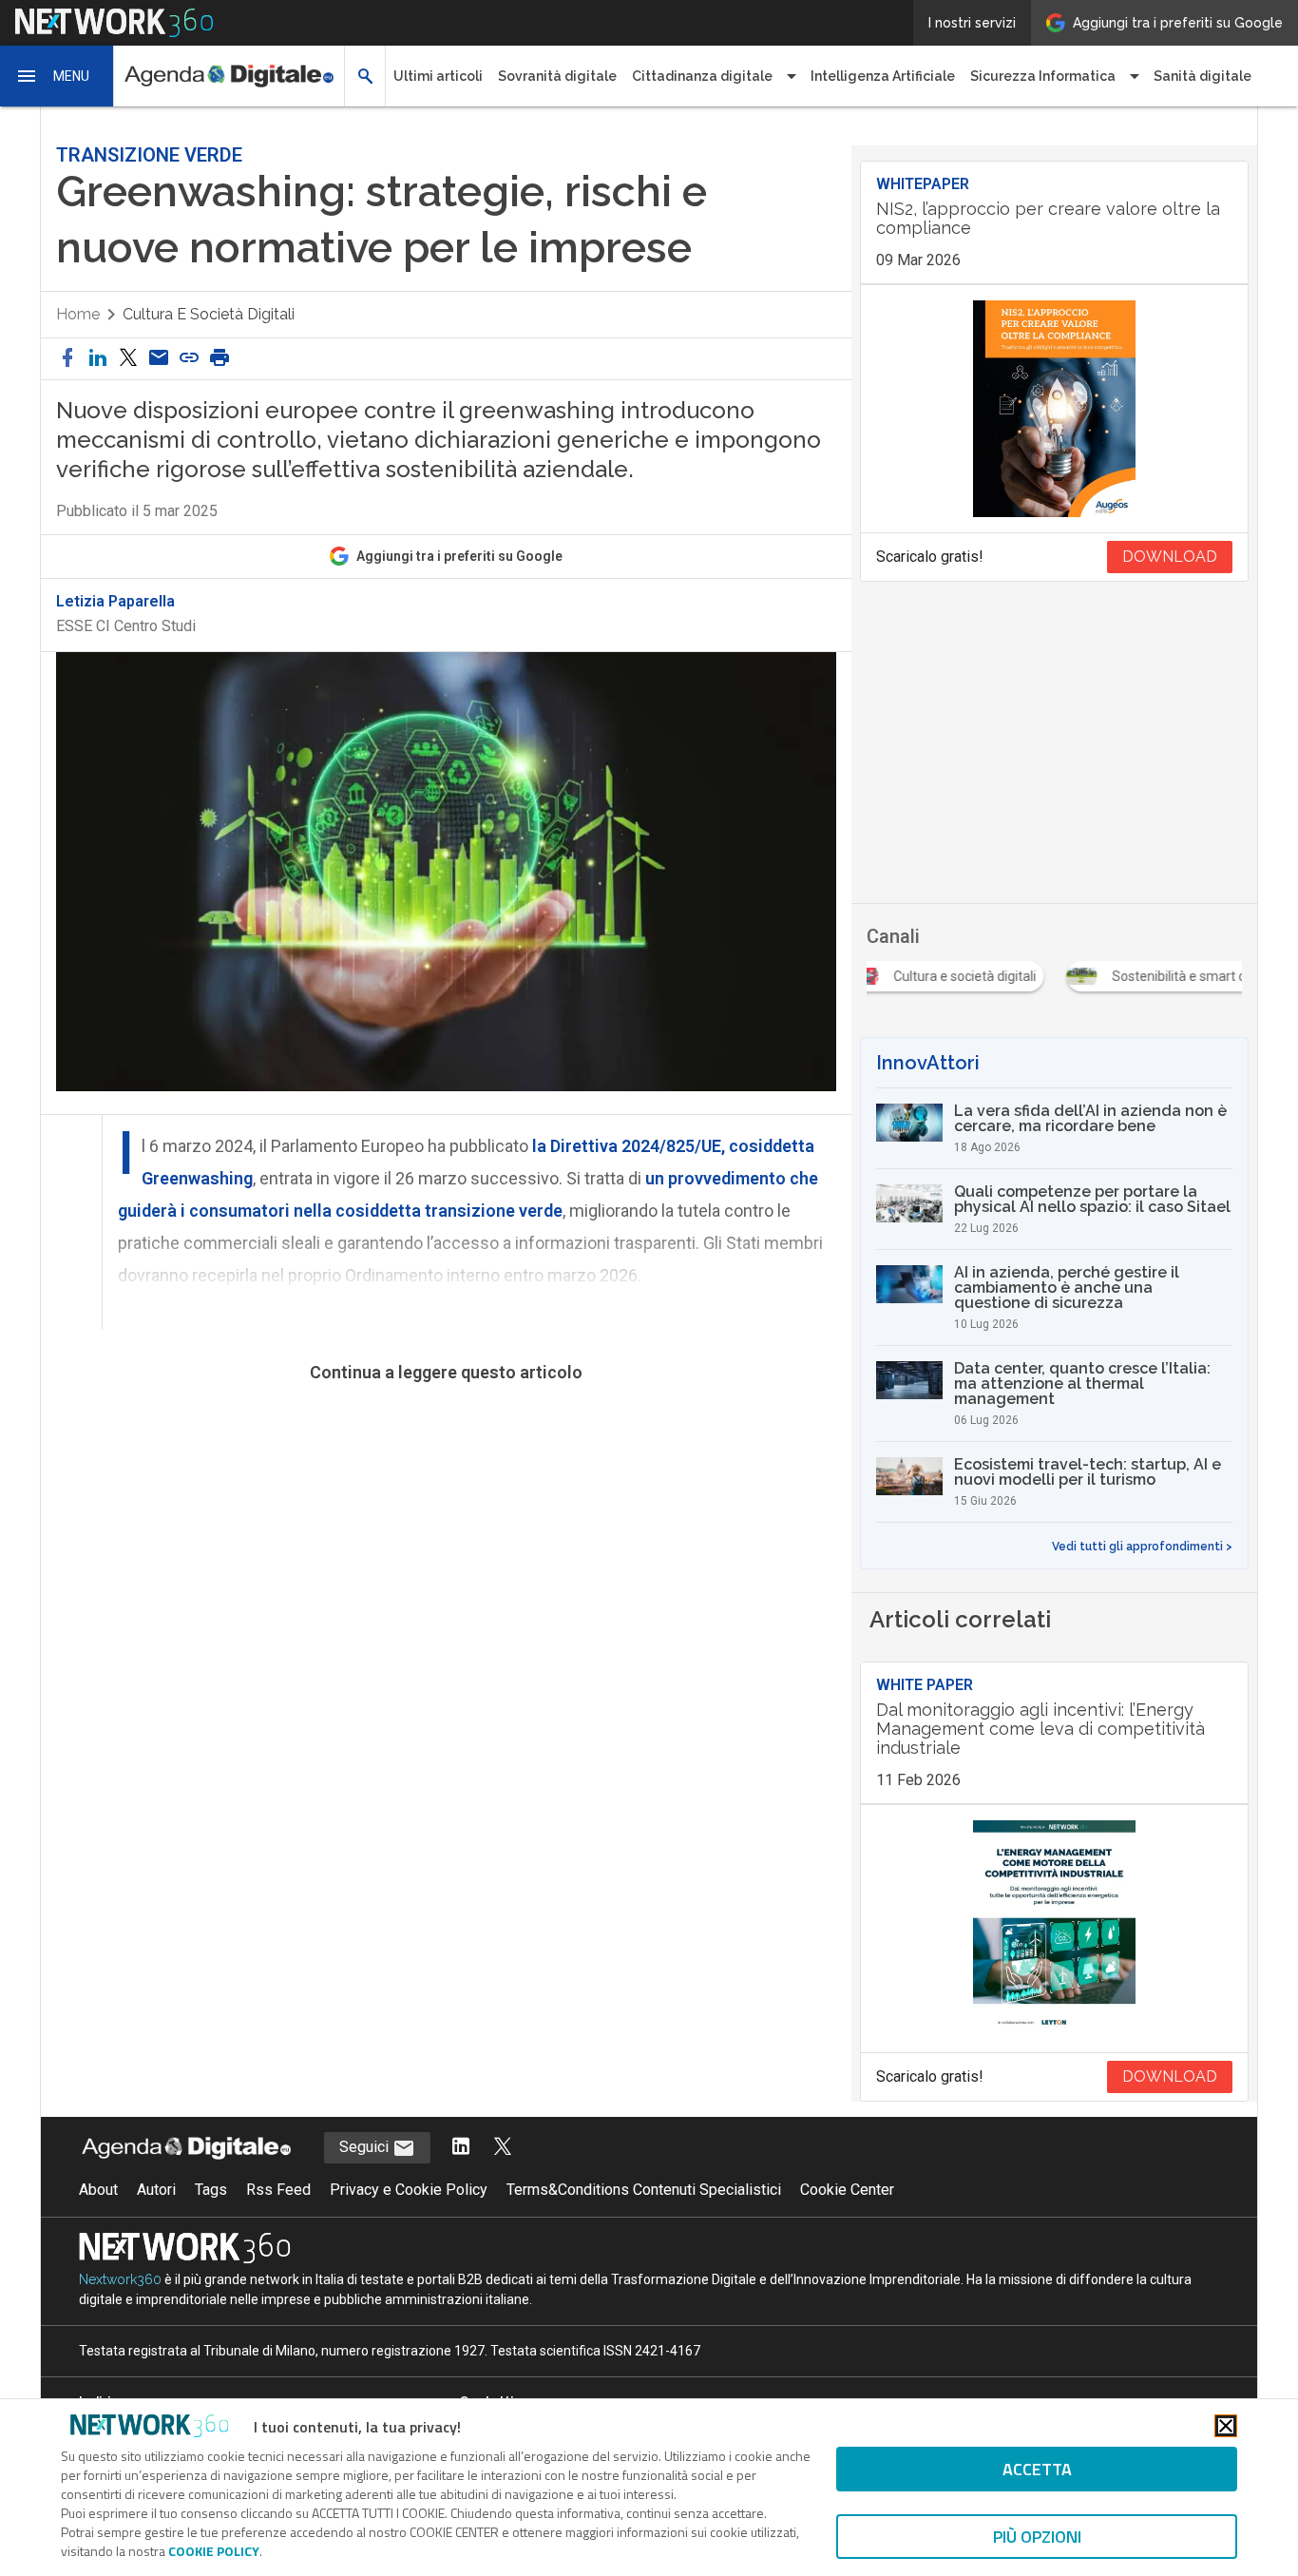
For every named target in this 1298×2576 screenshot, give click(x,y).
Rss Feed (278, 2190)
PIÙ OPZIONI (1037, 2537)
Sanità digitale (1203, 76)
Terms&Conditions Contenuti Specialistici (644, 2190)
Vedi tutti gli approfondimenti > (1142, 1547)
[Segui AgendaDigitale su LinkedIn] (461, 2148)
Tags (211, 2190)
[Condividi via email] (159, 359)
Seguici (366, 2147)
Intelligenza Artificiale (883, 76)
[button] (57, 76)
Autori (156, 2190)
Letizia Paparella (115, 602)
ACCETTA (1037, 2469)
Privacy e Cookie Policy (409, 2190)
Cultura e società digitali (209, 314)
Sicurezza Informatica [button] (1043, 76)
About (98, 2190)
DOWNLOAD (1170, 557)
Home (78, 314)
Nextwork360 (120, 2279)
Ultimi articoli (438, 76)
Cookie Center (847, 2190)
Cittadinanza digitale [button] (702, 76)
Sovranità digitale (557, 76)
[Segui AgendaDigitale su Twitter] (503, 2148)
